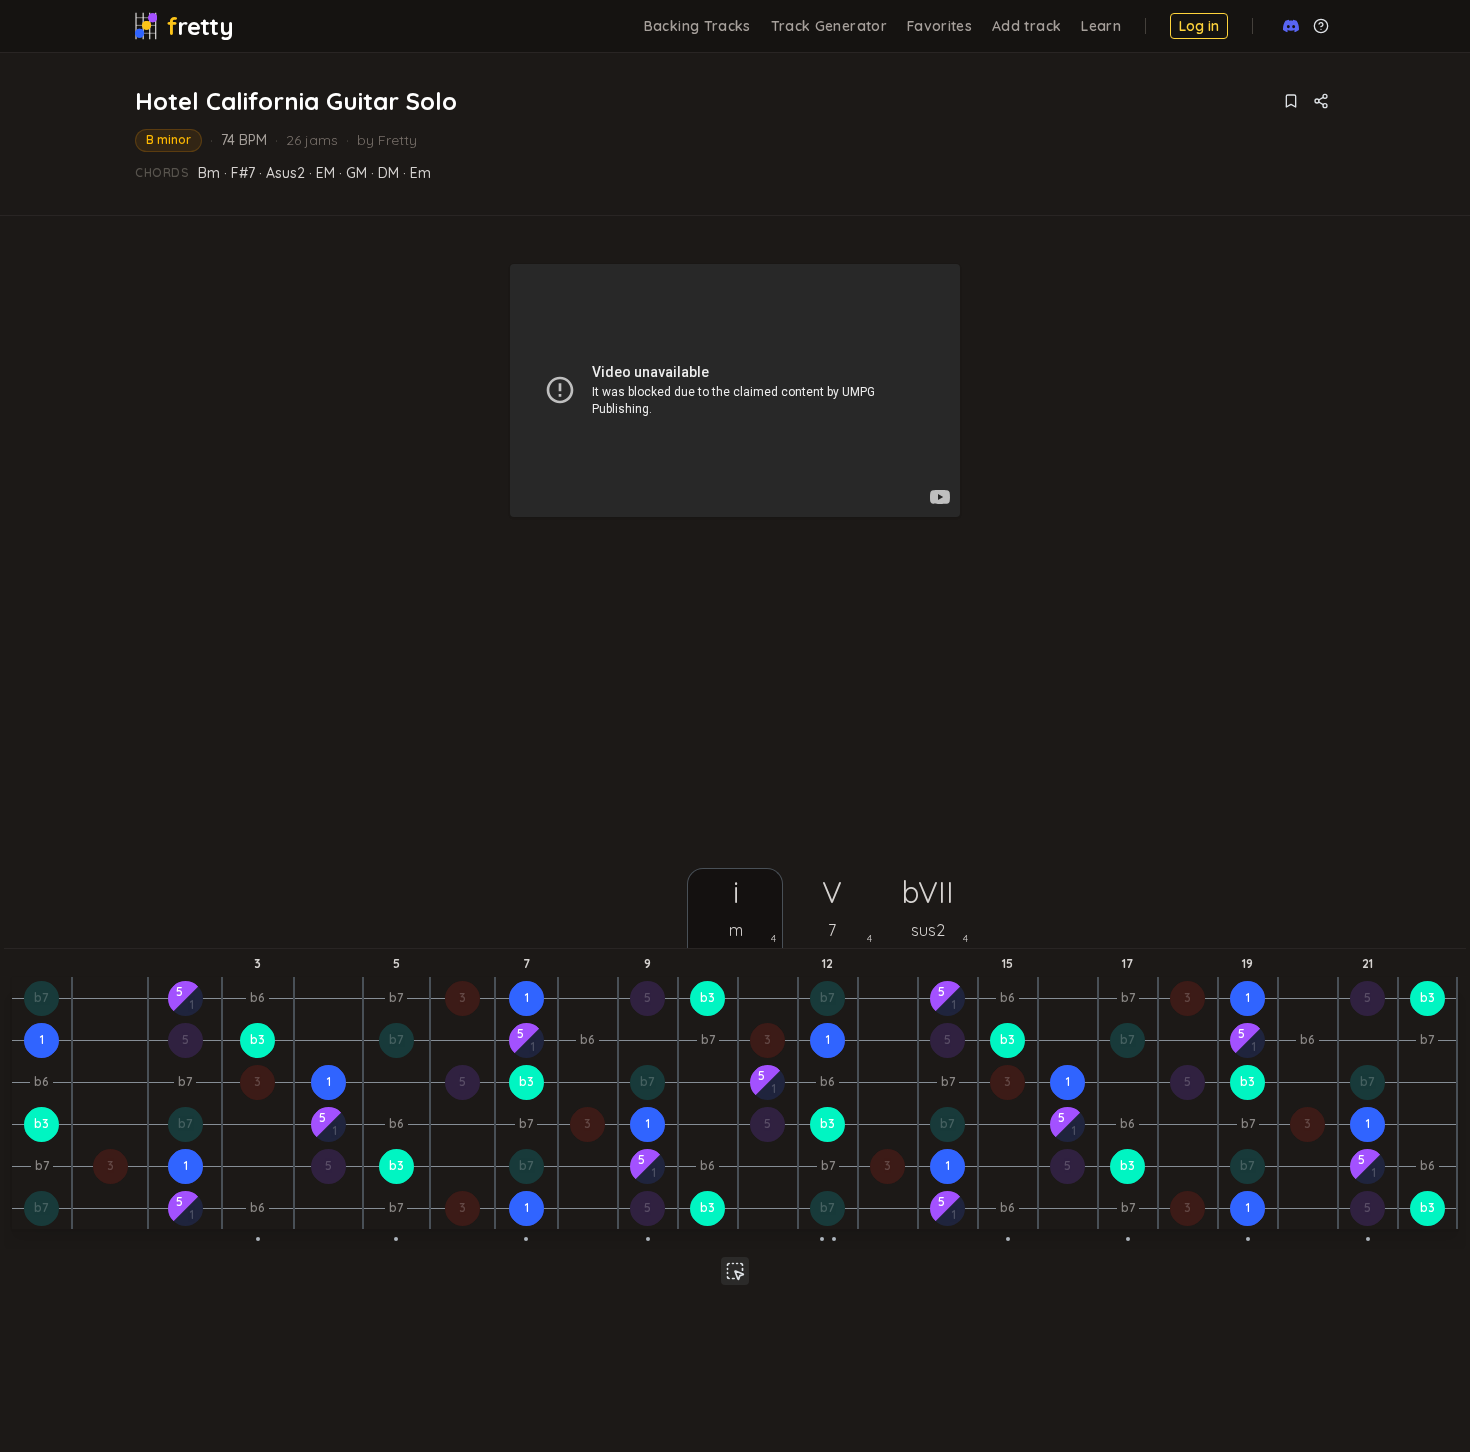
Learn (1101, 26)
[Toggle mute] (735, 1271)
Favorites (939, 26)
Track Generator (829, 26)
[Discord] (1291, 26)
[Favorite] (1291, 101)
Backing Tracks (697, 26)
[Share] (1321, 101)
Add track (1026, 26)
